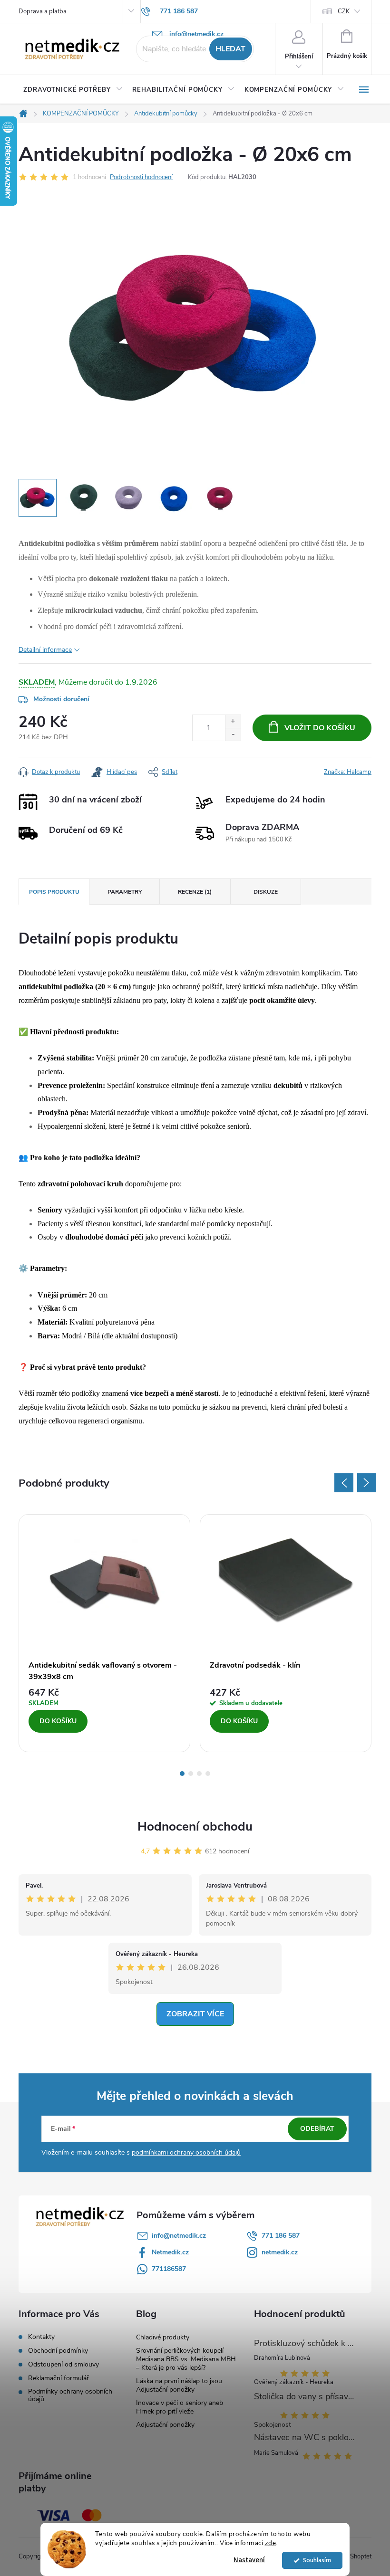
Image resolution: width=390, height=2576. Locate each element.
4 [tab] (208, 1774)
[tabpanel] (104, 1633)
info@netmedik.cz (179, 2236)
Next (367, 1483)
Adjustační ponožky (165, 2425)
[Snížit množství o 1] (233, 734)
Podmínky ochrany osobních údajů (70, 2395)
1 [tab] (182, 1774)
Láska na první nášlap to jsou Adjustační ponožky (179, 2385)
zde (271, 2543)
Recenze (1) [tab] (195, 892)
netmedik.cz (280, 2252)
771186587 (169, 2269)
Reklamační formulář (58, 2378)
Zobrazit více (195, 2014)
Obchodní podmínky (58, 2351)
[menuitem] (73, 90)
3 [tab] (199, 1774)
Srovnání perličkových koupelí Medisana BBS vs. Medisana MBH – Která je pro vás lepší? (186, 2359)
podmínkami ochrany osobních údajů (186, 2152)
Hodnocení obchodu (195, 1827)
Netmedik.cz (170, 2252)
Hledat (230, 49)
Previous (344, 1483)
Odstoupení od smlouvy (63, 2365)
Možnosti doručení (61, 699)
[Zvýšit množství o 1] (233, 721)
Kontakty (41, 2337)
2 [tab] (191, 1774)
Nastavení (249, 2560)
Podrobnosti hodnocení (141, 177)
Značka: (348, 772)
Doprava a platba (43, 11)
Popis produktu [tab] (54, 892)
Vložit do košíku (320, 728)
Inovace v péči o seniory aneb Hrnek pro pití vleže (180, 2407)
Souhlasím (317, 2560)
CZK (344, 11)
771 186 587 (281, 2236)
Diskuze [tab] (266, 892)
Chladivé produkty (163, 2337)
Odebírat (317, 2129)
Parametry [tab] (125, 892)
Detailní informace (45, 650)
